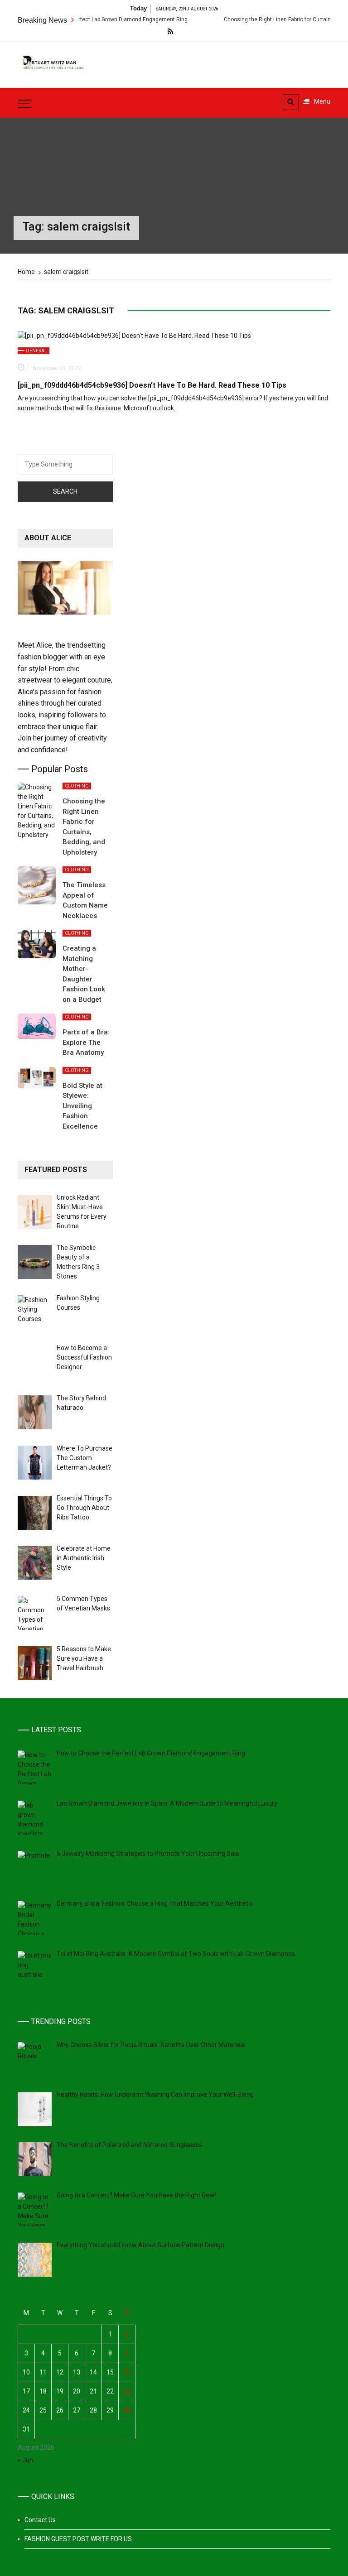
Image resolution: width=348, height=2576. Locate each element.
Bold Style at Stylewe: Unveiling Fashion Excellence (82, 1106)
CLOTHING (77, 786)
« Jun (25, 2460)
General (36, 351)
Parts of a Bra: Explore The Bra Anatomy (86, 1042)
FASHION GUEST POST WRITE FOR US (78, 2539)
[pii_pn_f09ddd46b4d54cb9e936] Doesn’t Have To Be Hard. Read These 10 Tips (152, 385)
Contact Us (40, 2520)
